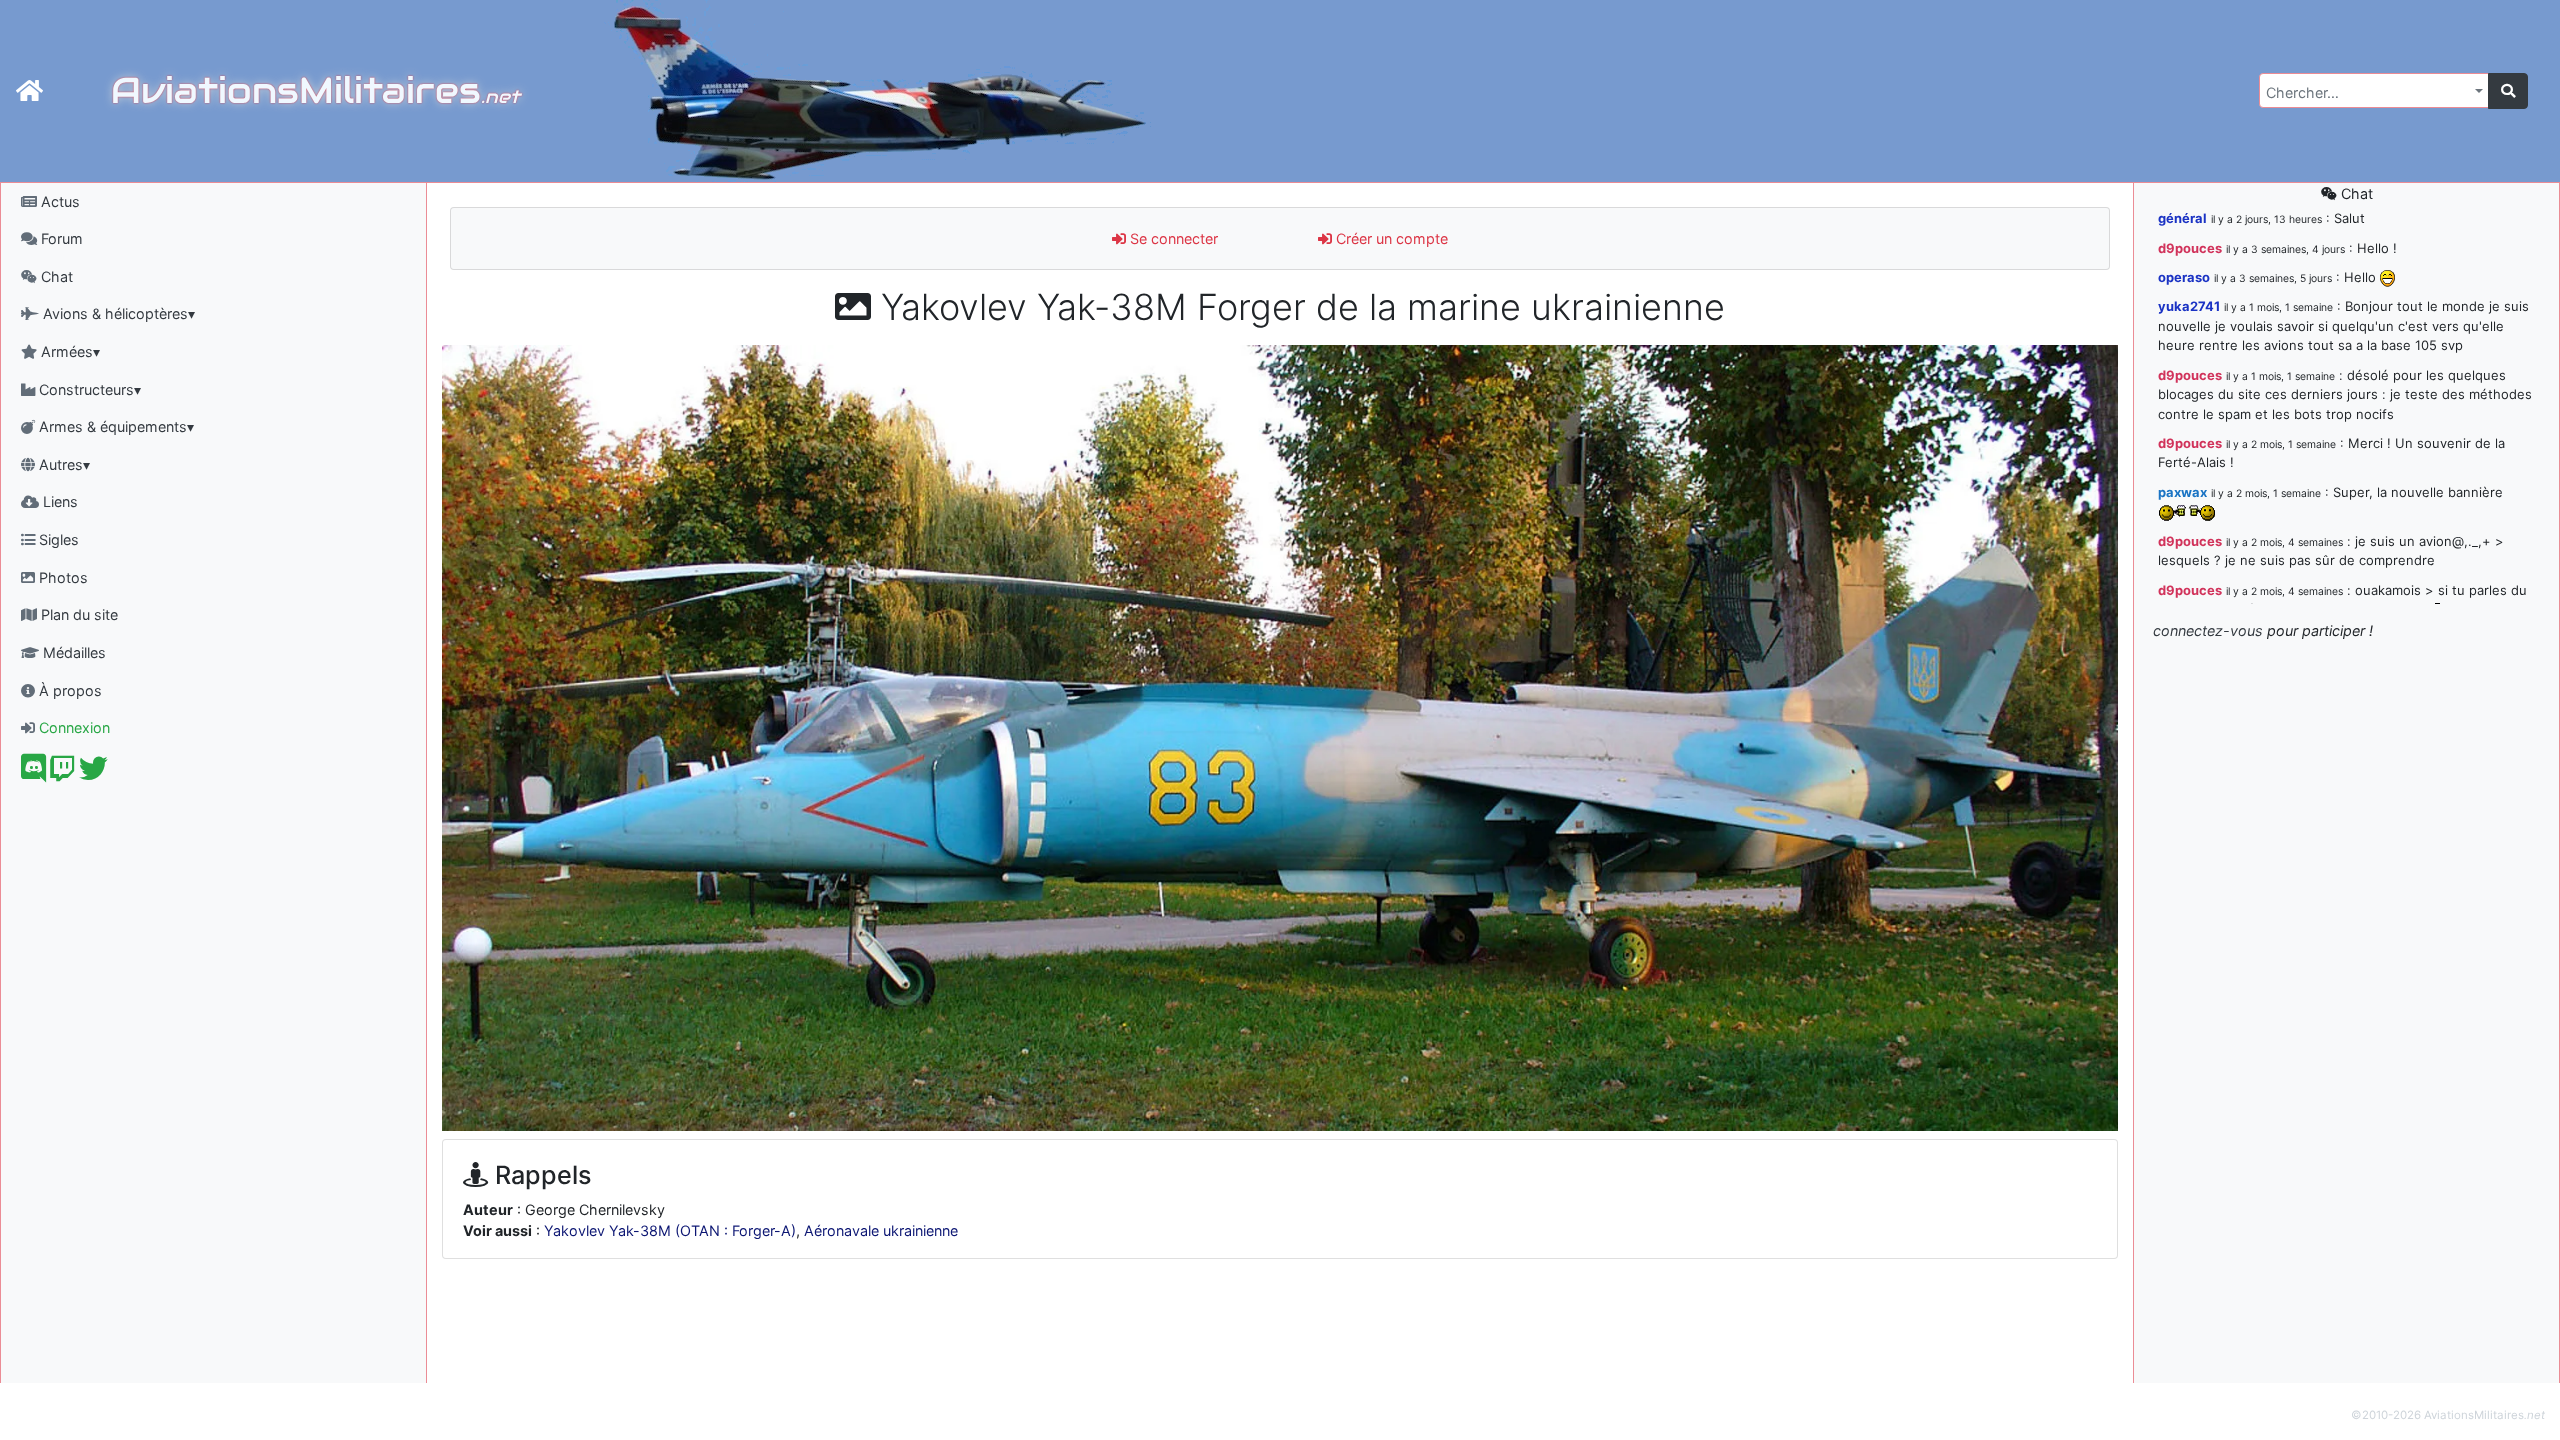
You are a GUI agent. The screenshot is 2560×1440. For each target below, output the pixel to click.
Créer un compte (1390, 238)
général (2182, 218)
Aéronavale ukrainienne (881, 1230)
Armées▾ (68, 351)
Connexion (72, 727)
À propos (68, 690)
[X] (93, 773)
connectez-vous (2208, 630)
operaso (2184, 277)
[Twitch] (62, 773)
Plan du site (77, 614)
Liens (58, 501)
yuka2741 (2189, 306)
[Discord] (33, 773)
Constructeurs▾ (88, 389)
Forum (60, 238)
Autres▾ (62, 464)
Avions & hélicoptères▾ (117, 313)
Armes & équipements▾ (114, 426)
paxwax (2182, 492)
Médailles (72, 652)
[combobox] (2374, 90)
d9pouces (2190, 248)
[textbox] (2368, 93)
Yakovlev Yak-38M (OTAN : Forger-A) (670, 1230)
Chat (55, 276)
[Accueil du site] (29, 91)
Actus (58, 201)
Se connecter (1172, 238)
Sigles (57, 539)
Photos (61, 577)
